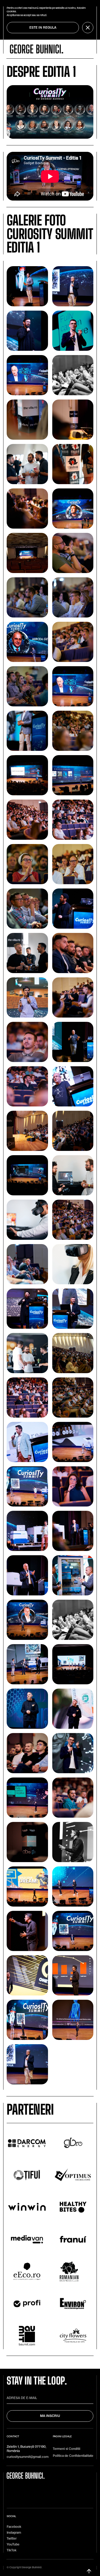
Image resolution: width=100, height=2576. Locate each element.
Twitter (12, 2539)
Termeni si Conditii (67, 2449)
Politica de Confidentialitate (73, 2456)
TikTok (12, 2550)
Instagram (14, 2533)
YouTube (13, 2545)
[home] (37, 49)
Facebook (14, 2527)
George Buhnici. (32, 2567)
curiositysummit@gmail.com (28, 2457)
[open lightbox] (27, 286)
